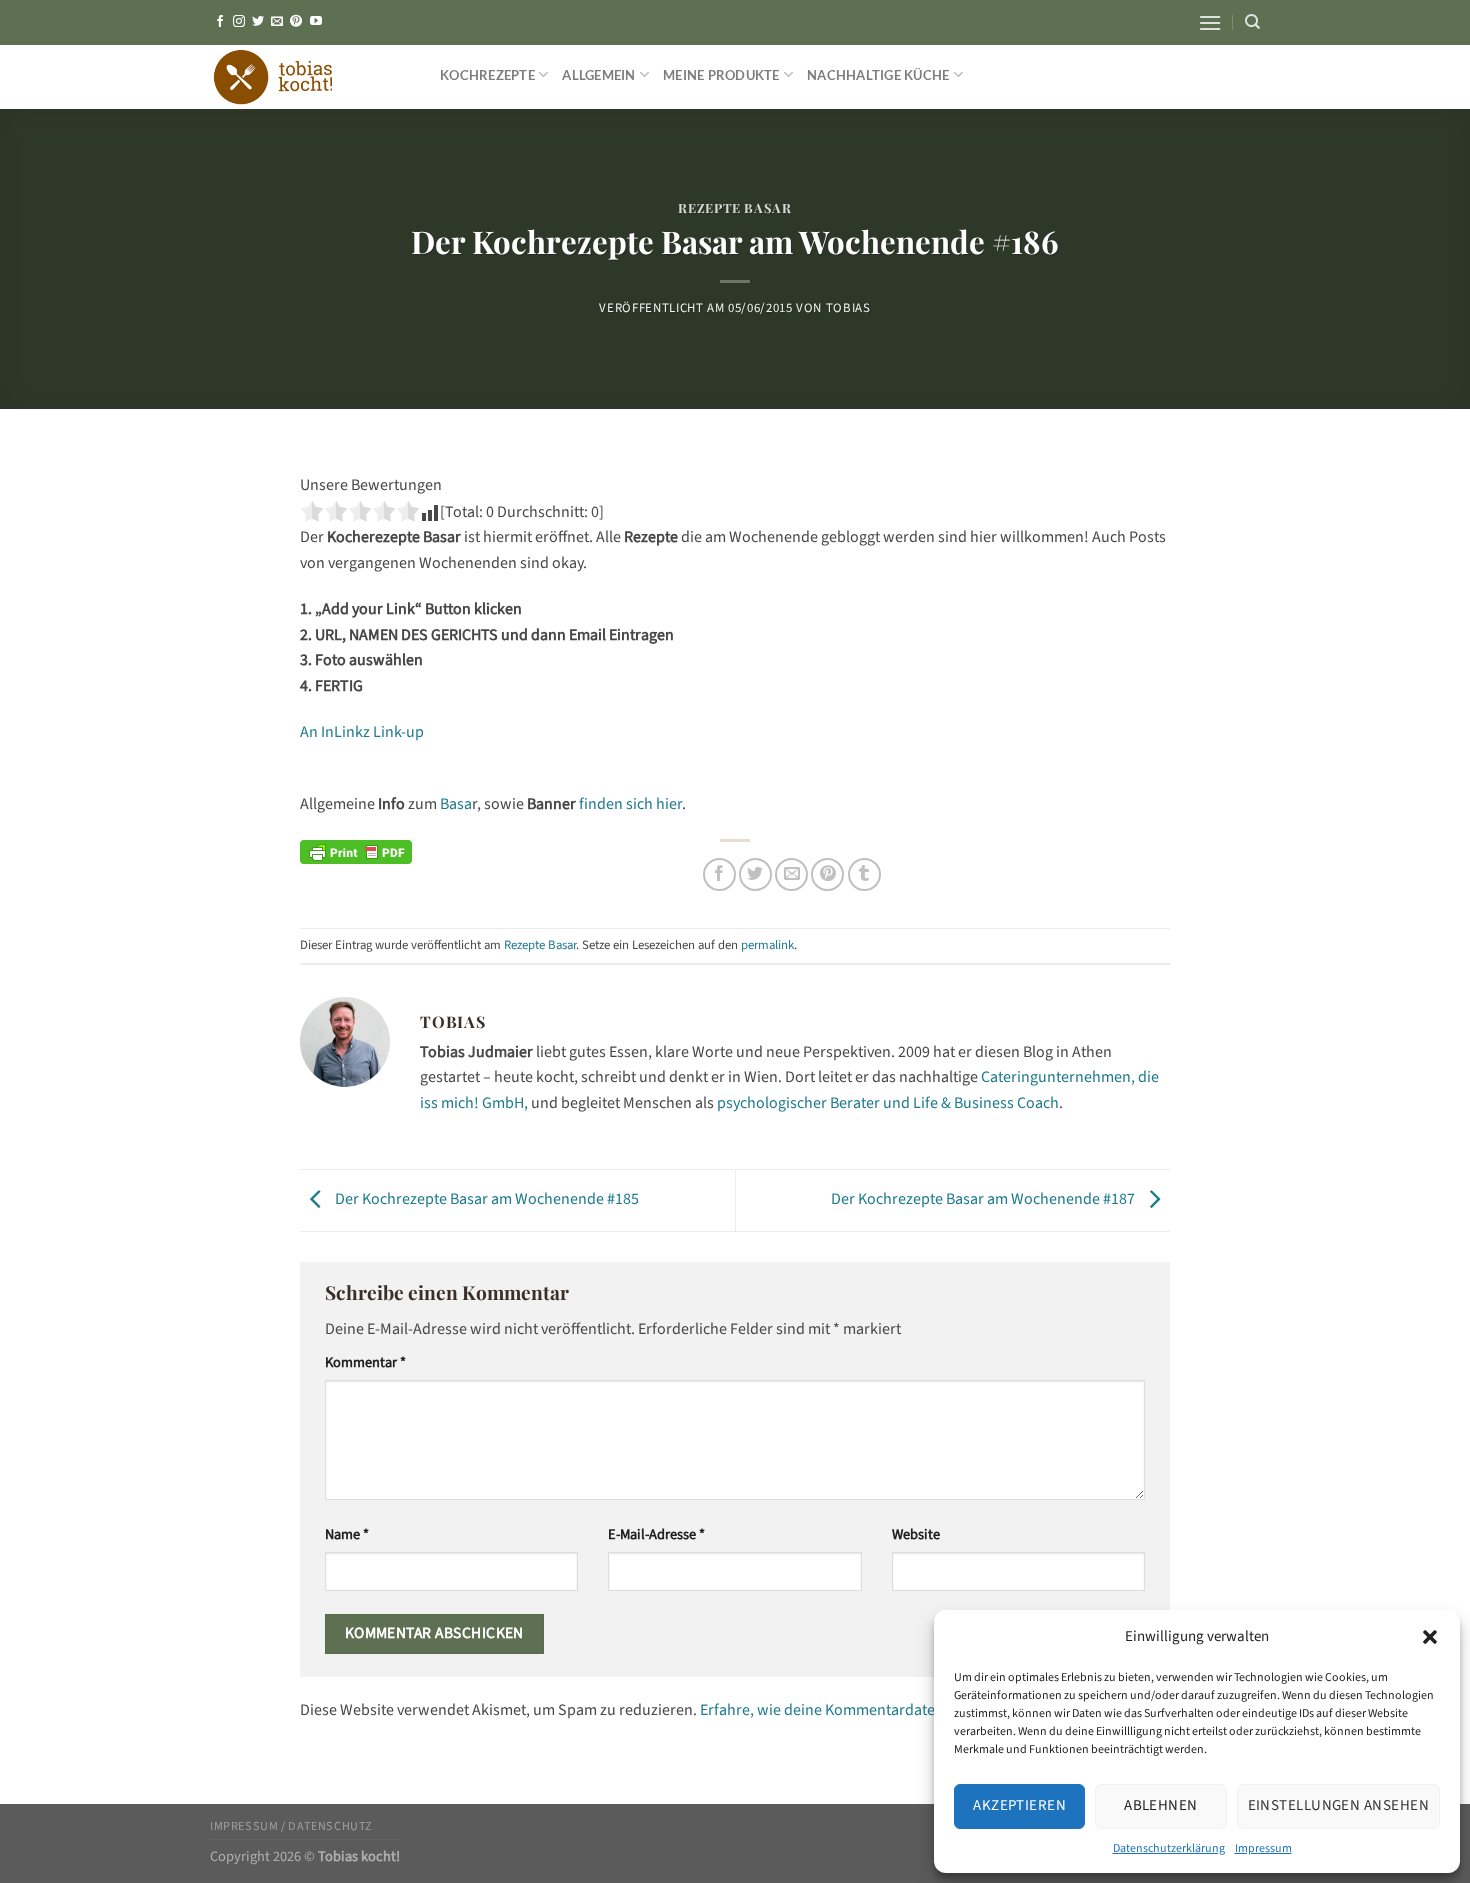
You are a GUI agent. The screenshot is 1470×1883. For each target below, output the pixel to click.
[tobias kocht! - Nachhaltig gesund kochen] (310, 77)
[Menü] (1210, 22)
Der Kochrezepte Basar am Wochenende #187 (984, 1199)
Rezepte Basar (734, 207)
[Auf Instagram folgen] (239, 22)
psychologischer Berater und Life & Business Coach (888, 1103)
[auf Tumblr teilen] (864, 874)
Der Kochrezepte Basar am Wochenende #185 (485, 1199)
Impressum (1263, 1848)
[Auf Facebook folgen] (220, 22)
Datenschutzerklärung (1169, 1848)
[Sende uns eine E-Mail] (277, 22)
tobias (848, 308)
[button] (1430, 1637)
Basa (454, 804)
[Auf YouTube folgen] (316, 22)
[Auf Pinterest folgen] (296, 22)
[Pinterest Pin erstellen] (827, 874)
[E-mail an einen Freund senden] (791, 874)
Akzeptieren (1019, 1805)
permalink (767, 945)
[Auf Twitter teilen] (755, 874)
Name (347, 1534)
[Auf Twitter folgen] (258, 22)
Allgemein (598, 75)
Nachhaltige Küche (878, 75)
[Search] (1252, 22)
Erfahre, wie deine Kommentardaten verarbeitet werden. (890, 1710)
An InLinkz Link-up (362, 732)
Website (916, 1534)
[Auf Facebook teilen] (719, 874)
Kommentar (365, 1362)
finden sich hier (630, 804)
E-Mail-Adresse (656, 1534)
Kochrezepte (487, 75)
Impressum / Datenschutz (291, 1826)
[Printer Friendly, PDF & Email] (356, 852)
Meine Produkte (721, 75)
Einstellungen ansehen (1338, 1805)
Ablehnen (1161, 1805)
